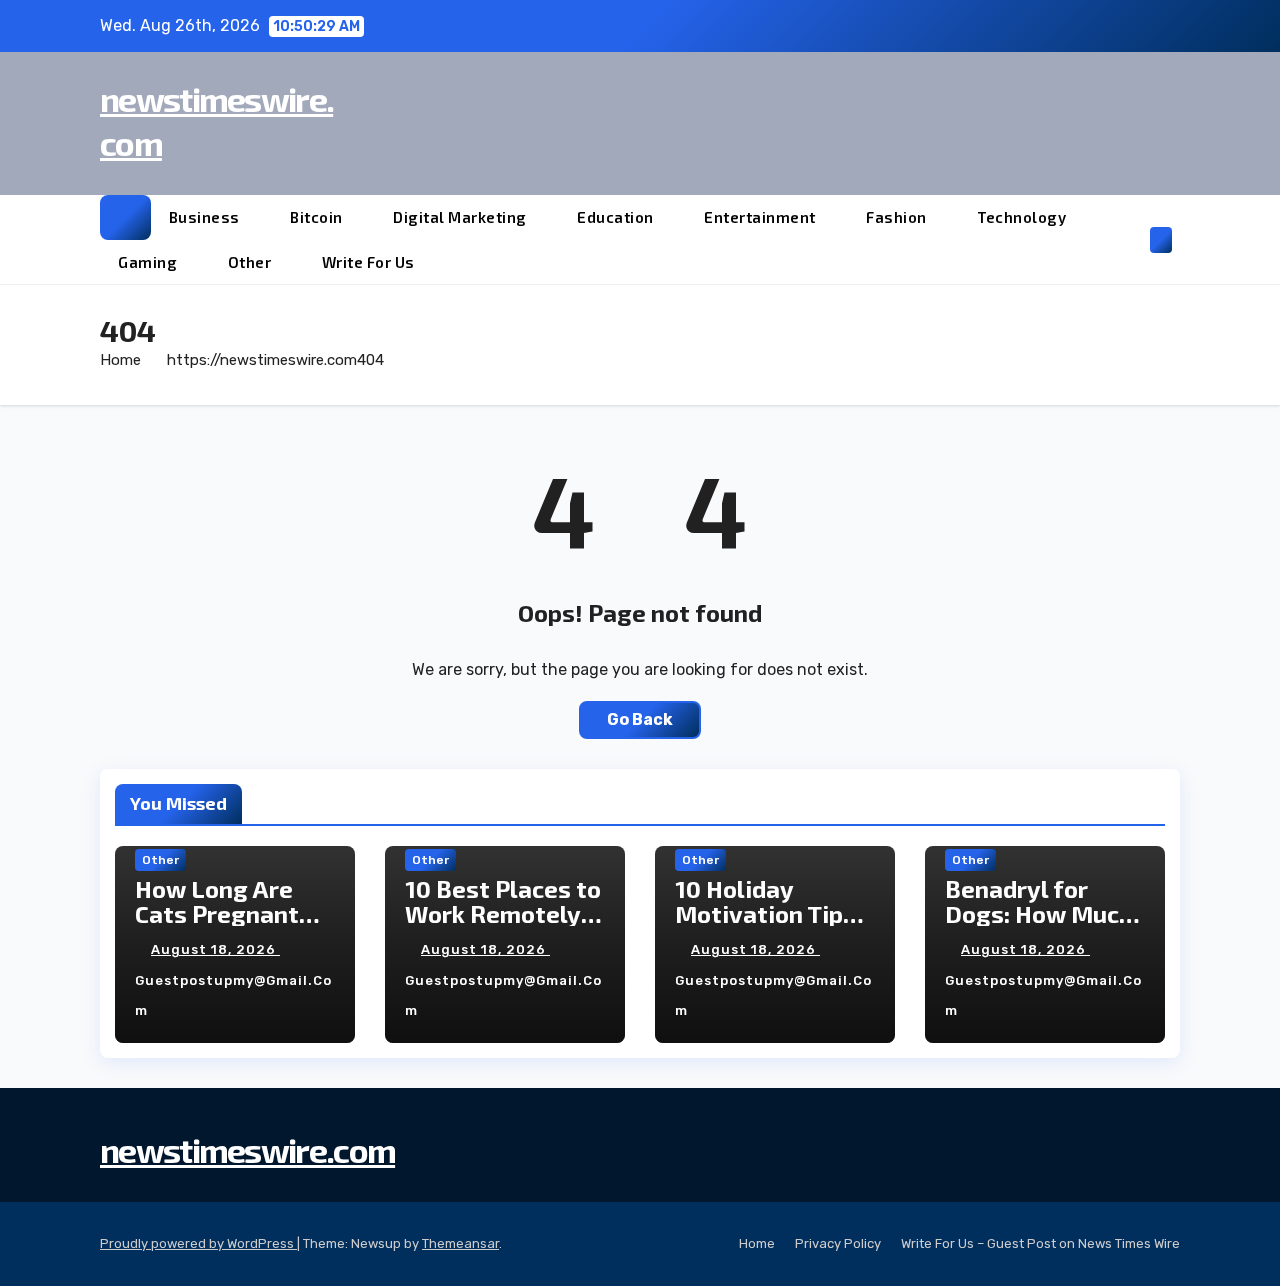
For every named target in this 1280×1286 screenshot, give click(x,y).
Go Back (640, 719)
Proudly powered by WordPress (198, 1243)
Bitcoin (318, 217)
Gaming (149, 262)
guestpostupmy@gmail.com (233, 995)
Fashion (898, 217)
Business (206, 217)
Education (617, 217)
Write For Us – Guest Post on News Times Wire (1040, 1243)
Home (120, 360)
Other (251, 262)
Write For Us (368, 262)
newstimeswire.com (247, 1149)
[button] (1128, 239)
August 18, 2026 (215, 949)
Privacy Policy (838, 1243)
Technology (1023, 217)
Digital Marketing (461, 217)
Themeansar (460, 1243)
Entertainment (761, 217)
